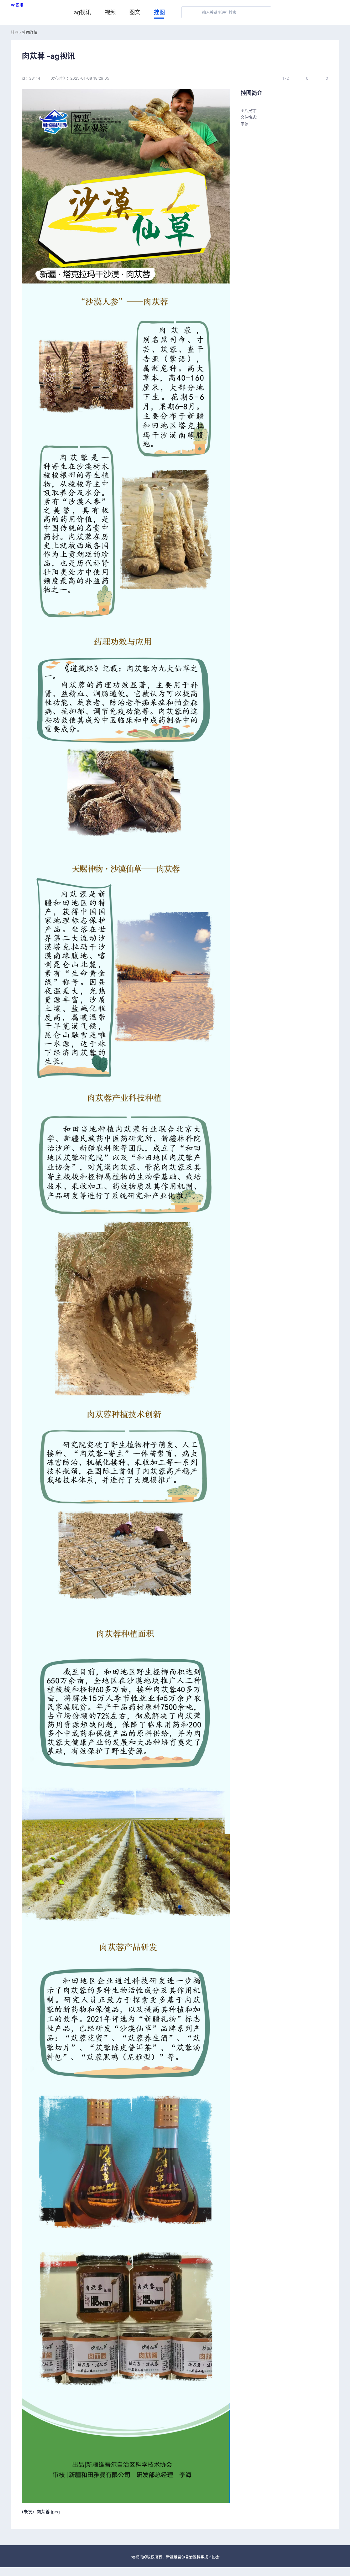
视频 (110, 12)
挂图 (159, 12)
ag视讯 (17, 5)
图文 (135, 12)
